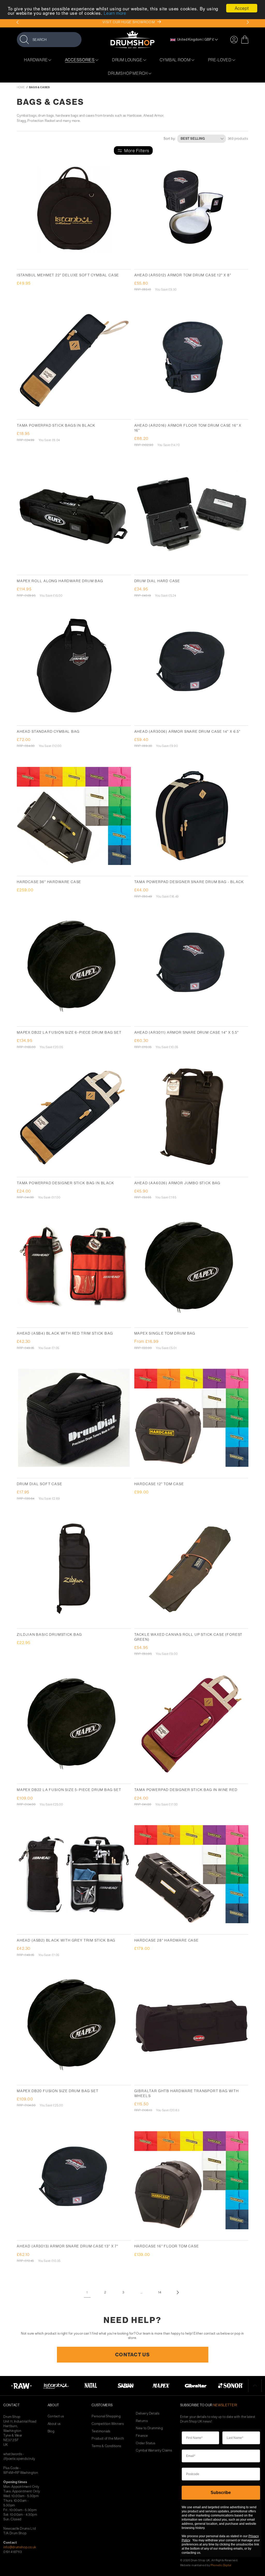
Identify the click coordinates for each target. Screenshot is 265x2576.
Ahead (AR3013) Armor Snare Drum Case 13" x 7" (68, 2246)
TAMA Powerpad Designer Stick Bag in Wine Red (186, 1790)
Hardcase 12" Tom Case (159, 1484)
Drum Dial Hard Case (157, 581)
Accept (242, 8)
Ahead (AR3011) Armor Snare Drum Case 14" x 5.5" (187, 1032)
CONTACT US (132, 2355)
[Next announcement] (248, 22)
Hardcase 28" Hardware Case (167, 1940)
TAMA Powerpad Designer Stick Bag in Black (66, 1183)
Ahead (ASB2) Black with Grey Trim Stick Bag (66, 1940)
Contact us (56, 2416)
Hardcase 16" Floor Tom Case (167, 2246)
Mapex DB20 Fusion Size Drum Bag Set (58, 2091)
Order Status (146, 2443)
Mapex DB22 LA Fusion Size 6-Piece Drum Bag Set (69, 1032)
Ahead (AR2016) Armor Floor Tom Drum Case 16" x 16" (188, 428)
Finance (142, 2436)
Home (21, 87)
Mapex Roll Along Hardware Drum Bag (60, 581)
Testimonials (101, 2431)
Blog (51, 2431)
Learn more (115, 13)
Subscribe (221, 2493)
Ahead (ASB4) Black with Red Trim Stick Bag (65, 1333)
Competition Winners (108, 2424)
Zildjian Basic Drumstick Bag (49, 1634)
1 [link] (87, 2292)
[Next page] (178, 2292)
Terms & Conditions (106, 2446)
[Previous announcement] (17, 22)
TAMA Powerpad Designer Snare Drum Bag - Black (189, 882)
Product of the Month (108, 2438)
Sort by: (170, 138)
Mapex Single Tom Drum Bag (165, 1333)
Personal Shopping (106, 2416)
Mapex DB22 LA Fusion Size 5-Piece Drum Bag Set (69, 1790)
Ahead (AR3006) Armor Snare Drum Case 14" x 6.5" (188, 731)
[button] (49, 39)
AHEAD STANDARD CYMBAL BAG (48, 731)
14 (160, 2292)
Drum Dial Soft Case (40, 1484)
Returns (142, 2421)
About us (54, 2424)
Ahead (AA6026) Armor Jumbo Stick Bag (178, 1183)
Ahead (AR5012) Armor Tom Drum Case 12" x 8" (183, 275)
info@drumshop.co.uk (20, 2547)
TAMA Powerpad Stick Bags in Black (56, 425)
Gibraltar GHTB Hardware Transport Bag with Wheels (187, 2093)
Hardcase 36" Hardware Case (49, 882)
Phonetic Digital (221, 2565)
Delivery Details (148, 2413)
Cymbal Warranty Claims (154, 2450)
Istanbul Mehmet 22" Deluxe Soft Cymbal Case (68, 275)
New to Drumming (149, 2428)
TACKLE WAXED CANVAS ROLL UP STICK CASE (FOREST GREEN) (189, 1637)
